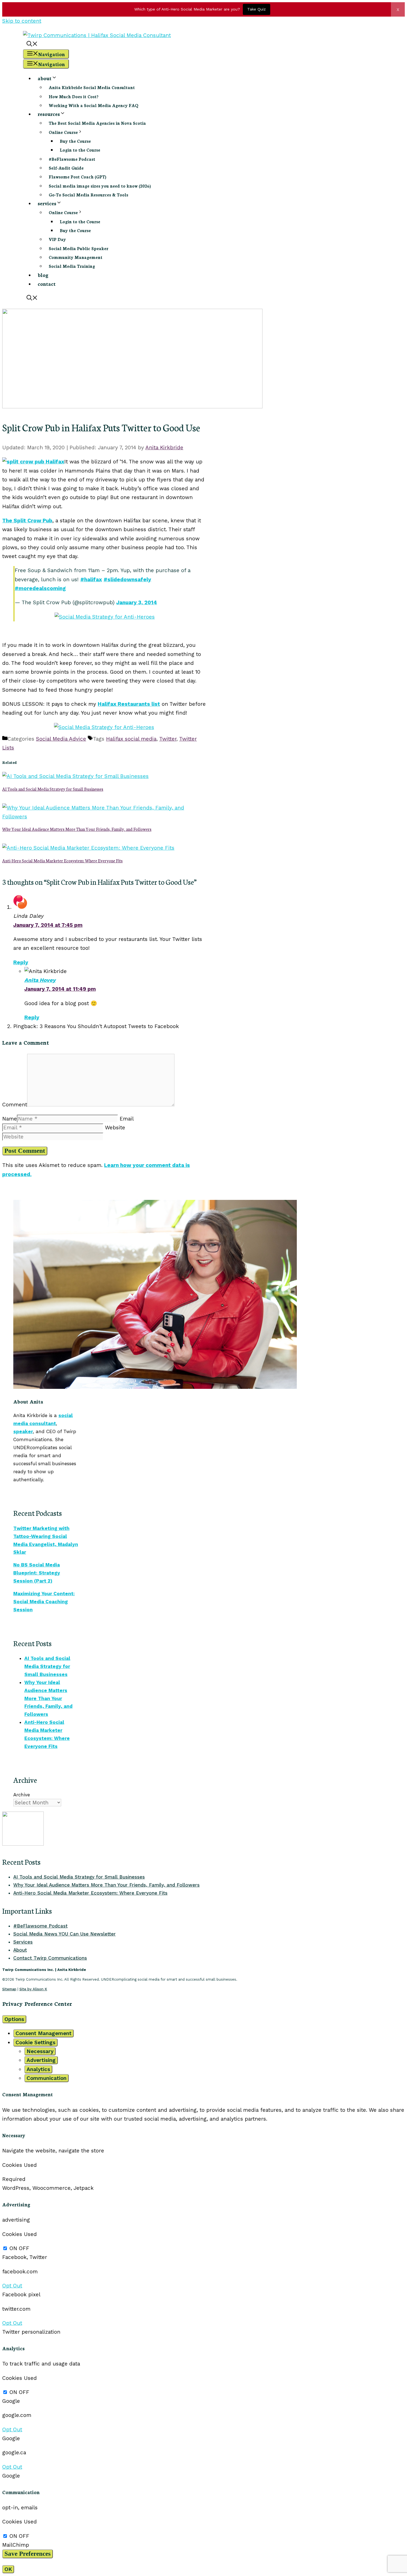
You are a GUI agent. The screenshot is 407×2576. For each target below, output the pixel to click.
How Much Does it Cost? (74, 96)
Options (14, 2019)
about (45, 78)
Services (23, 1942)
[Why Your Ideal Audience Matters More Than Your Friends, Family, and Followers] (104, 817)
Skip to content (22, 21)
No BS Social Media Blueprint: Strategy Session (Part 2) (37, 1573)
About (20, 1950)
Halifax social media (131, 739)
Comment (15, 1105)
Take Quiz (257, 9)
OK (8, 2569)
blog (43, 275)
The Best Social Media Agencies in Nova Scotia (97, 123)
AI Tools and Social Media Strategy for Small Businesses (53, 789)
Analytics (38, 2069)
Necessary (40, 2051)
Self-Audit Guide (66, 168)
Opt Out (12, 2286)
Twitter (168, 739)
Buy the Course (75, 141)
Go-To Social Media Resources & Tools (88, 195)
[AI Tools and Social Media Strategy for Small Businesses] (75, 776)
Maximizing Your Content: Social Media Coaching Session (44, 1602)
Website (115, 1128)
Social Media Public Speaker (78, 248)
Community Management (76, 257)
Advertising (41, 2060)
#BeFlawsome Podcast (72, 159)
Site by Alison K (33, 1989)
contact (47, 284)
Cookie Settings (35, 2042)
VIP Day (57, 239)
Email (127, 1119)
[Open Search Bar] (32, 44)
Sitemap (9, 1989)
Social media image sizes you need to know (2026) (100, 186)
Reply (21, 962)
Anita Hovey (40, 980)
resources (49, 114)
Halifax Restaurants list (129, 704)
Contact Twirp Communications (50, 1958)
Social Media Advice (61, 739)
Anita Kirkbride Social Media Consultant (92, 87)
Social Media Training (72, 266)
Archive (22, 1795)
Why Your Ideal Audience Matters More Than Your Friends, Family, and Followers (77, 829)
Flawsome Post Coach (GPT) (78, 177)
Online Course (63, 132)
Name (10, 1119)
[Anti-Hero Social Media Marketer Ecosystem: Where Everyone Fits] (88, 848)
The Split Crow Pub (27, 521)
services (47, 203)
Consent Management (43, 2033)
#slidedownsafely (127, 579)
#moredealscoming (40, 588)
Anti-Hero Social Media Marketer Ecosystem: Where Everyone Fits (62, 860)
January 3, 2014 (137, 602)
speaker (23, 1431)
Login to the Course (80, 150)
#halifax (91, 579)
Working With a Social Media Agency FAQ (94, 105)
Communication (47, 2078)
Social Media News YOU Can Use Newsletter (65, 1934)
